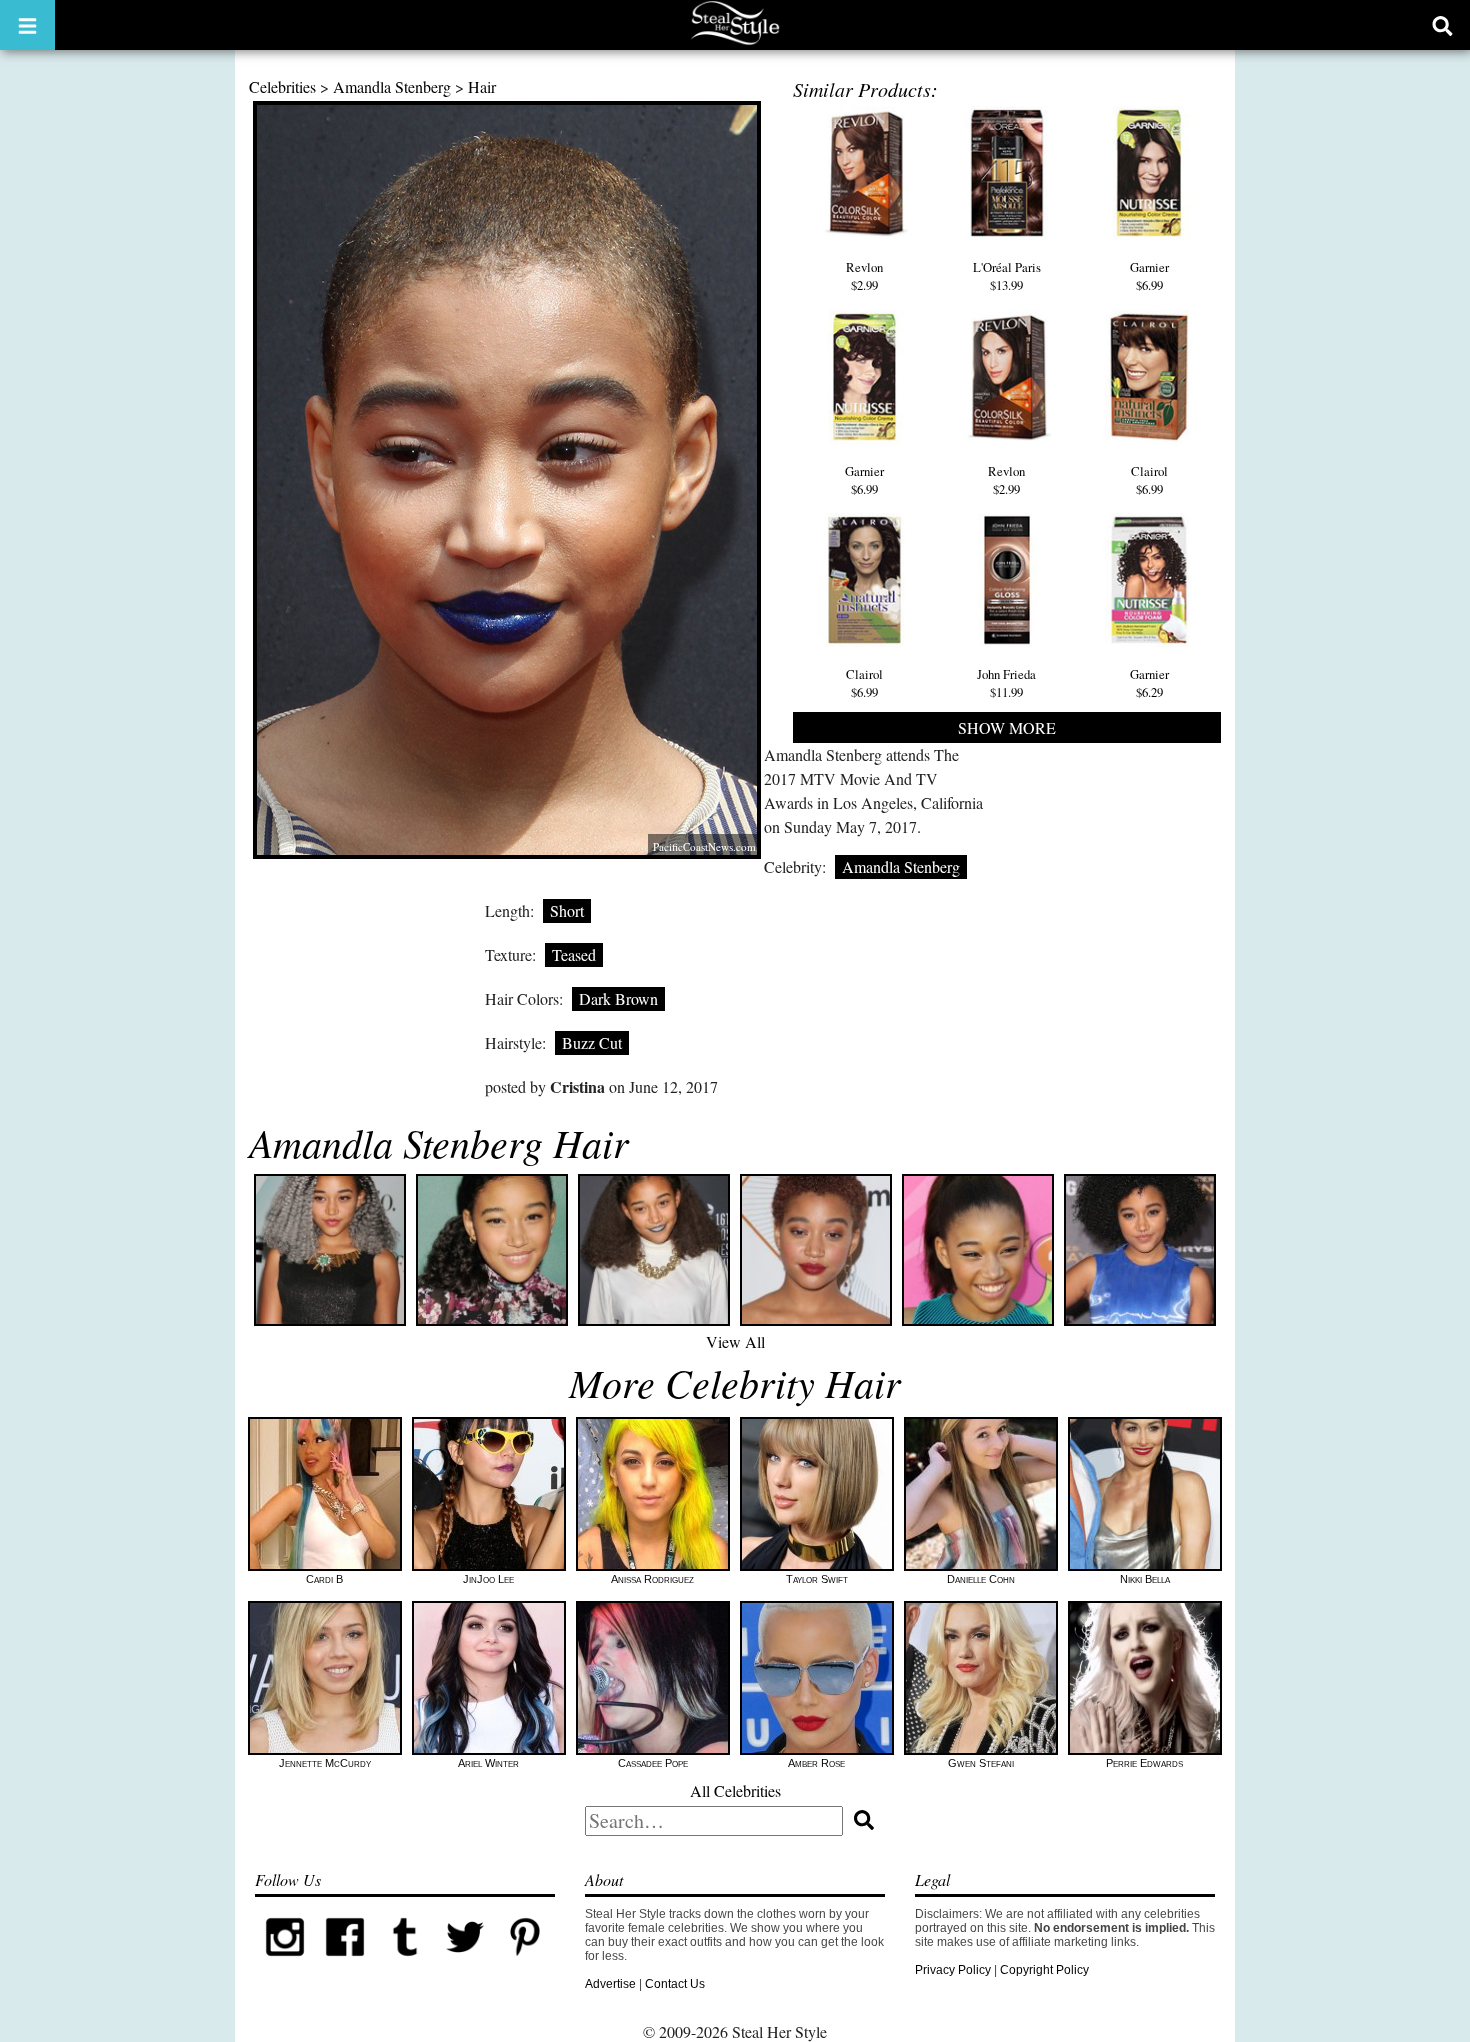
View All (735, 1341)
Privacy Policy (953, 1970)
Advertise (610, 1984)
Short (567, 910)
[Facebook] (345, 1963)
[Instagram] (285, 1963)
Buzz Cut (592, 1042)
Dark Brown (618, 998)
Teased (574, 954)
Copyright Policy (1044, 1970)
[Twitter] (465, 1963)
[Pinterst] (525, 1963)
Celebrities (282, 86)
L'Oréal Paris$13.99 (1007, 276)
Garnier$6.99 (1149, 276)
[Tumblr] (405, 1963)
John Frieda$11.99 (1006, 683)
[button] (27, 25)
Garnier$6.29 (1149, 683)
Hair (482, 86)
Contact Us (675, 1984)
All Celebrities (735, 1790)
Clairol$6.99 (1149, 480)
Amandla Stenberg (392, 86)
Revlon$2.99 (864, 276)
